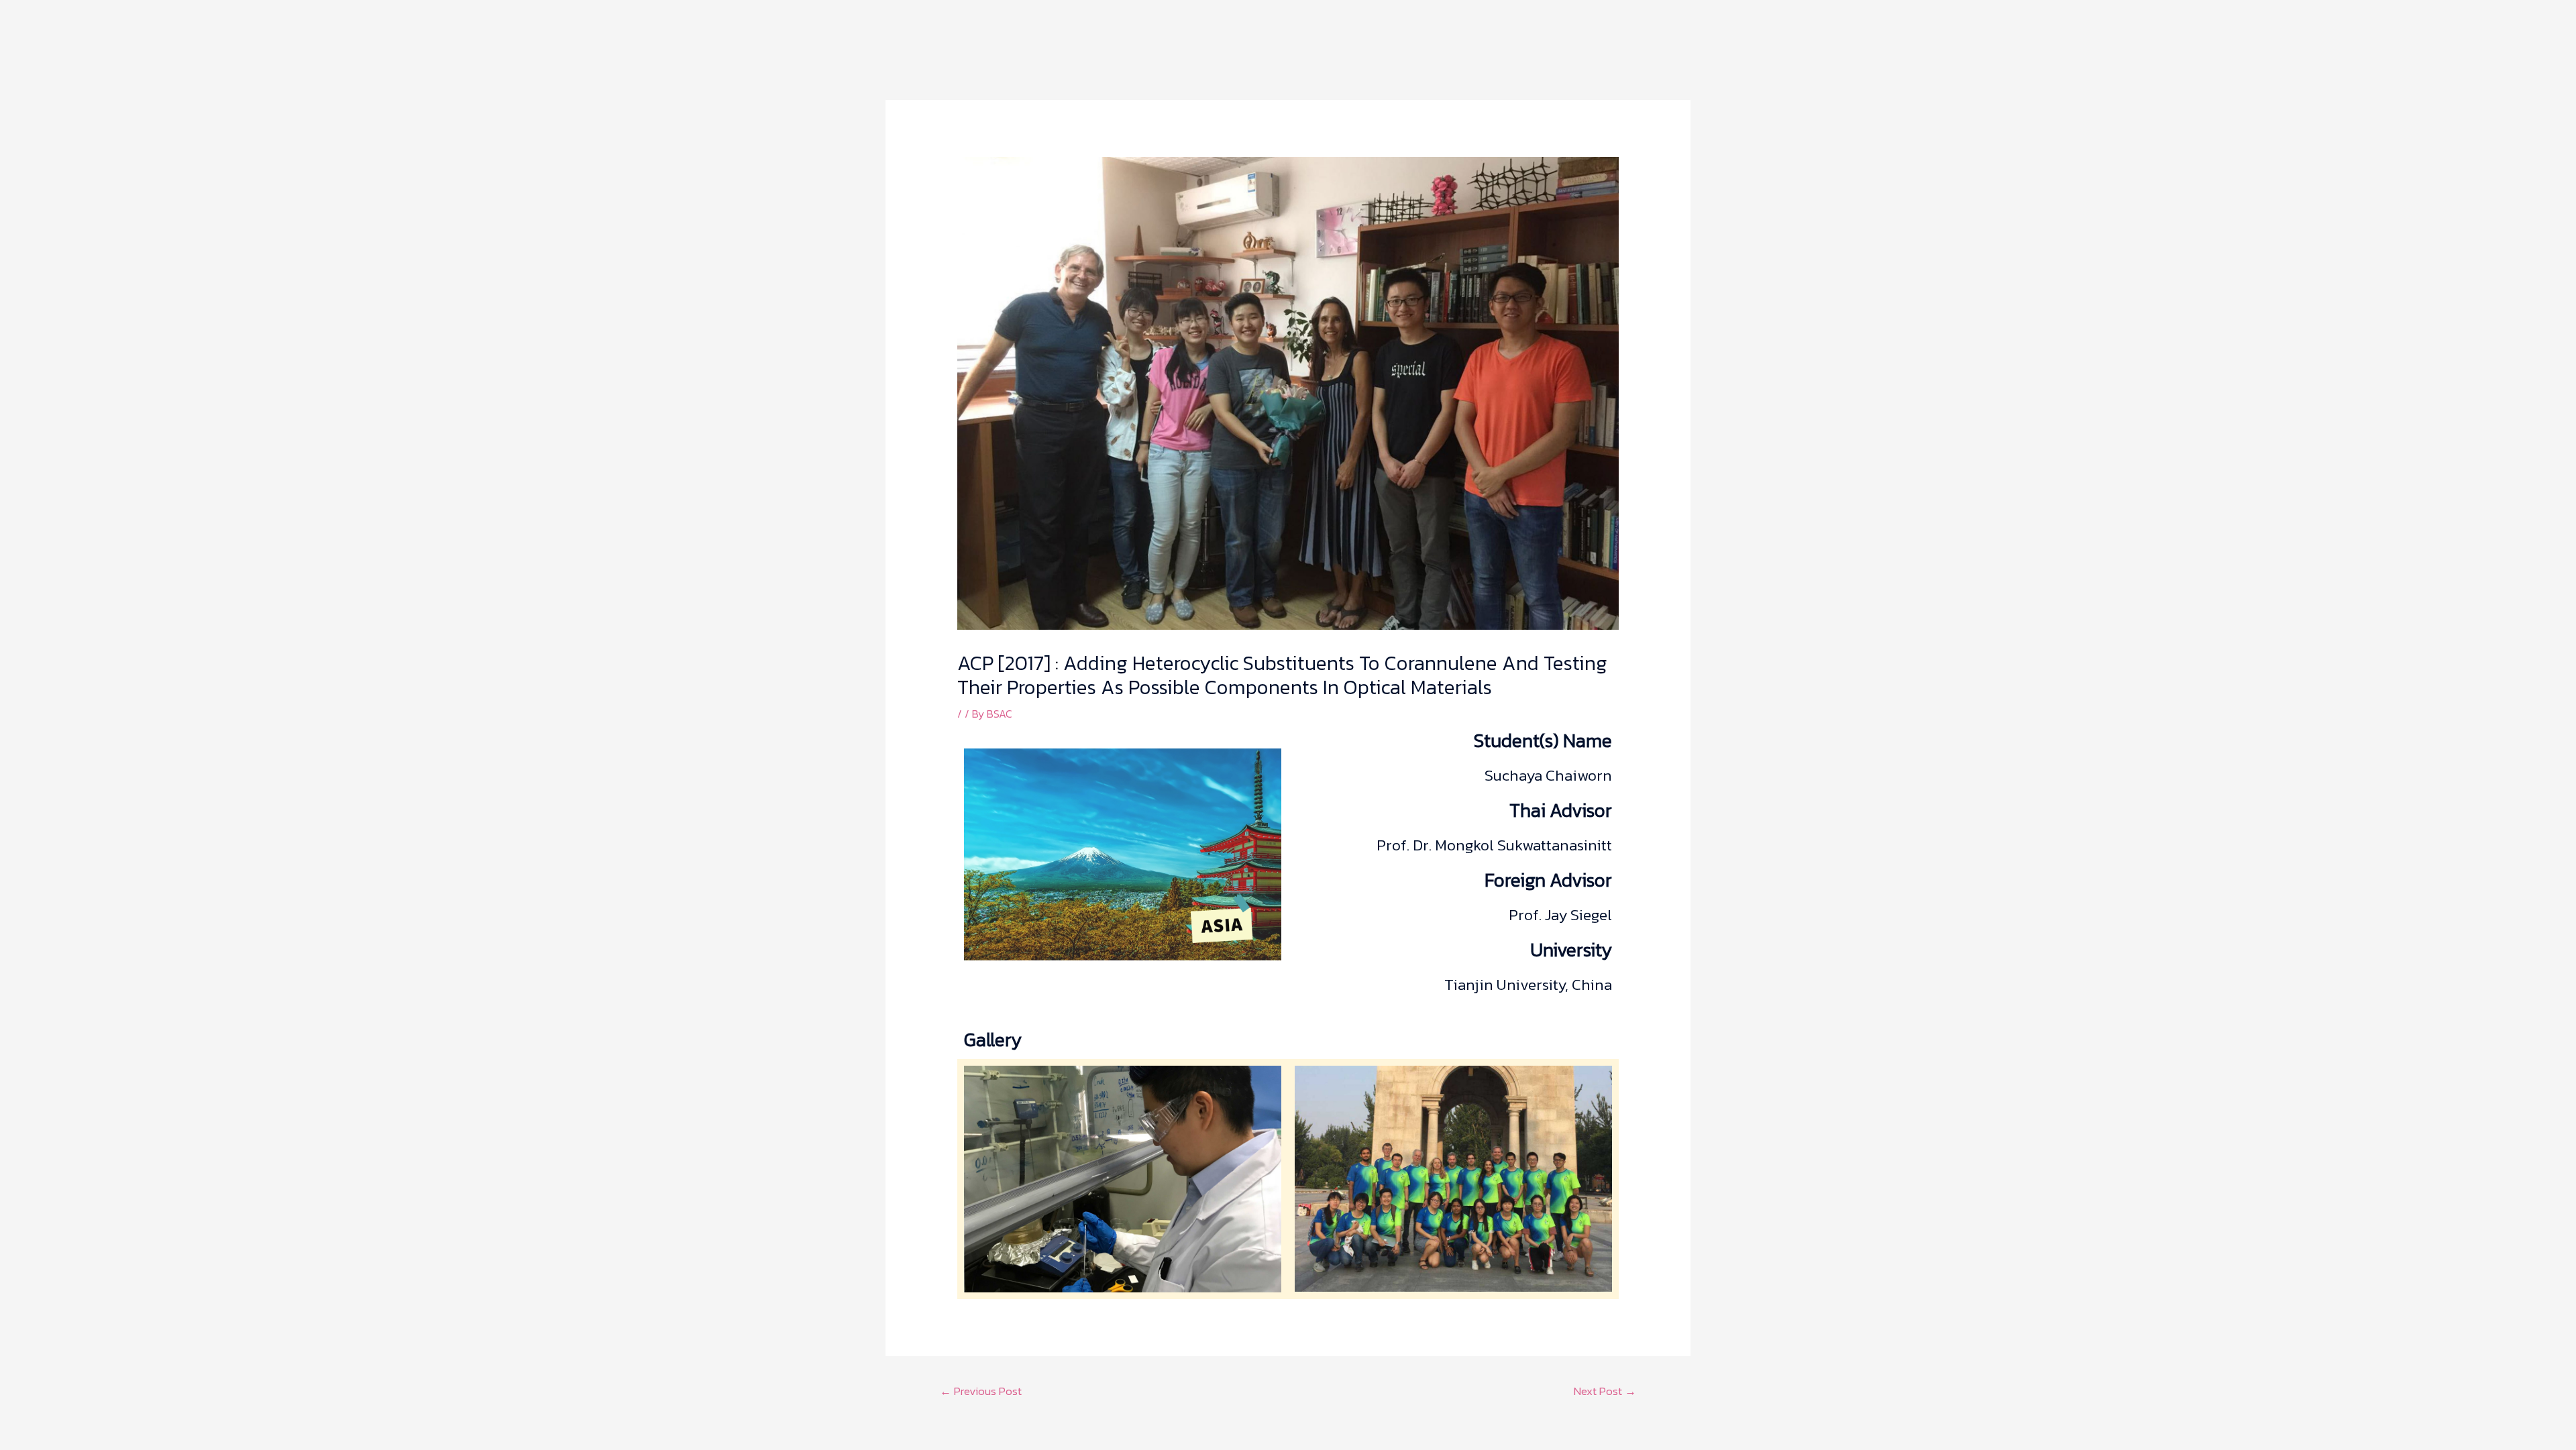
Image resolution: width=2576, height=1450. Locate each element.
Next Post (1605, 1391)
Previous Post (981, 1391)
